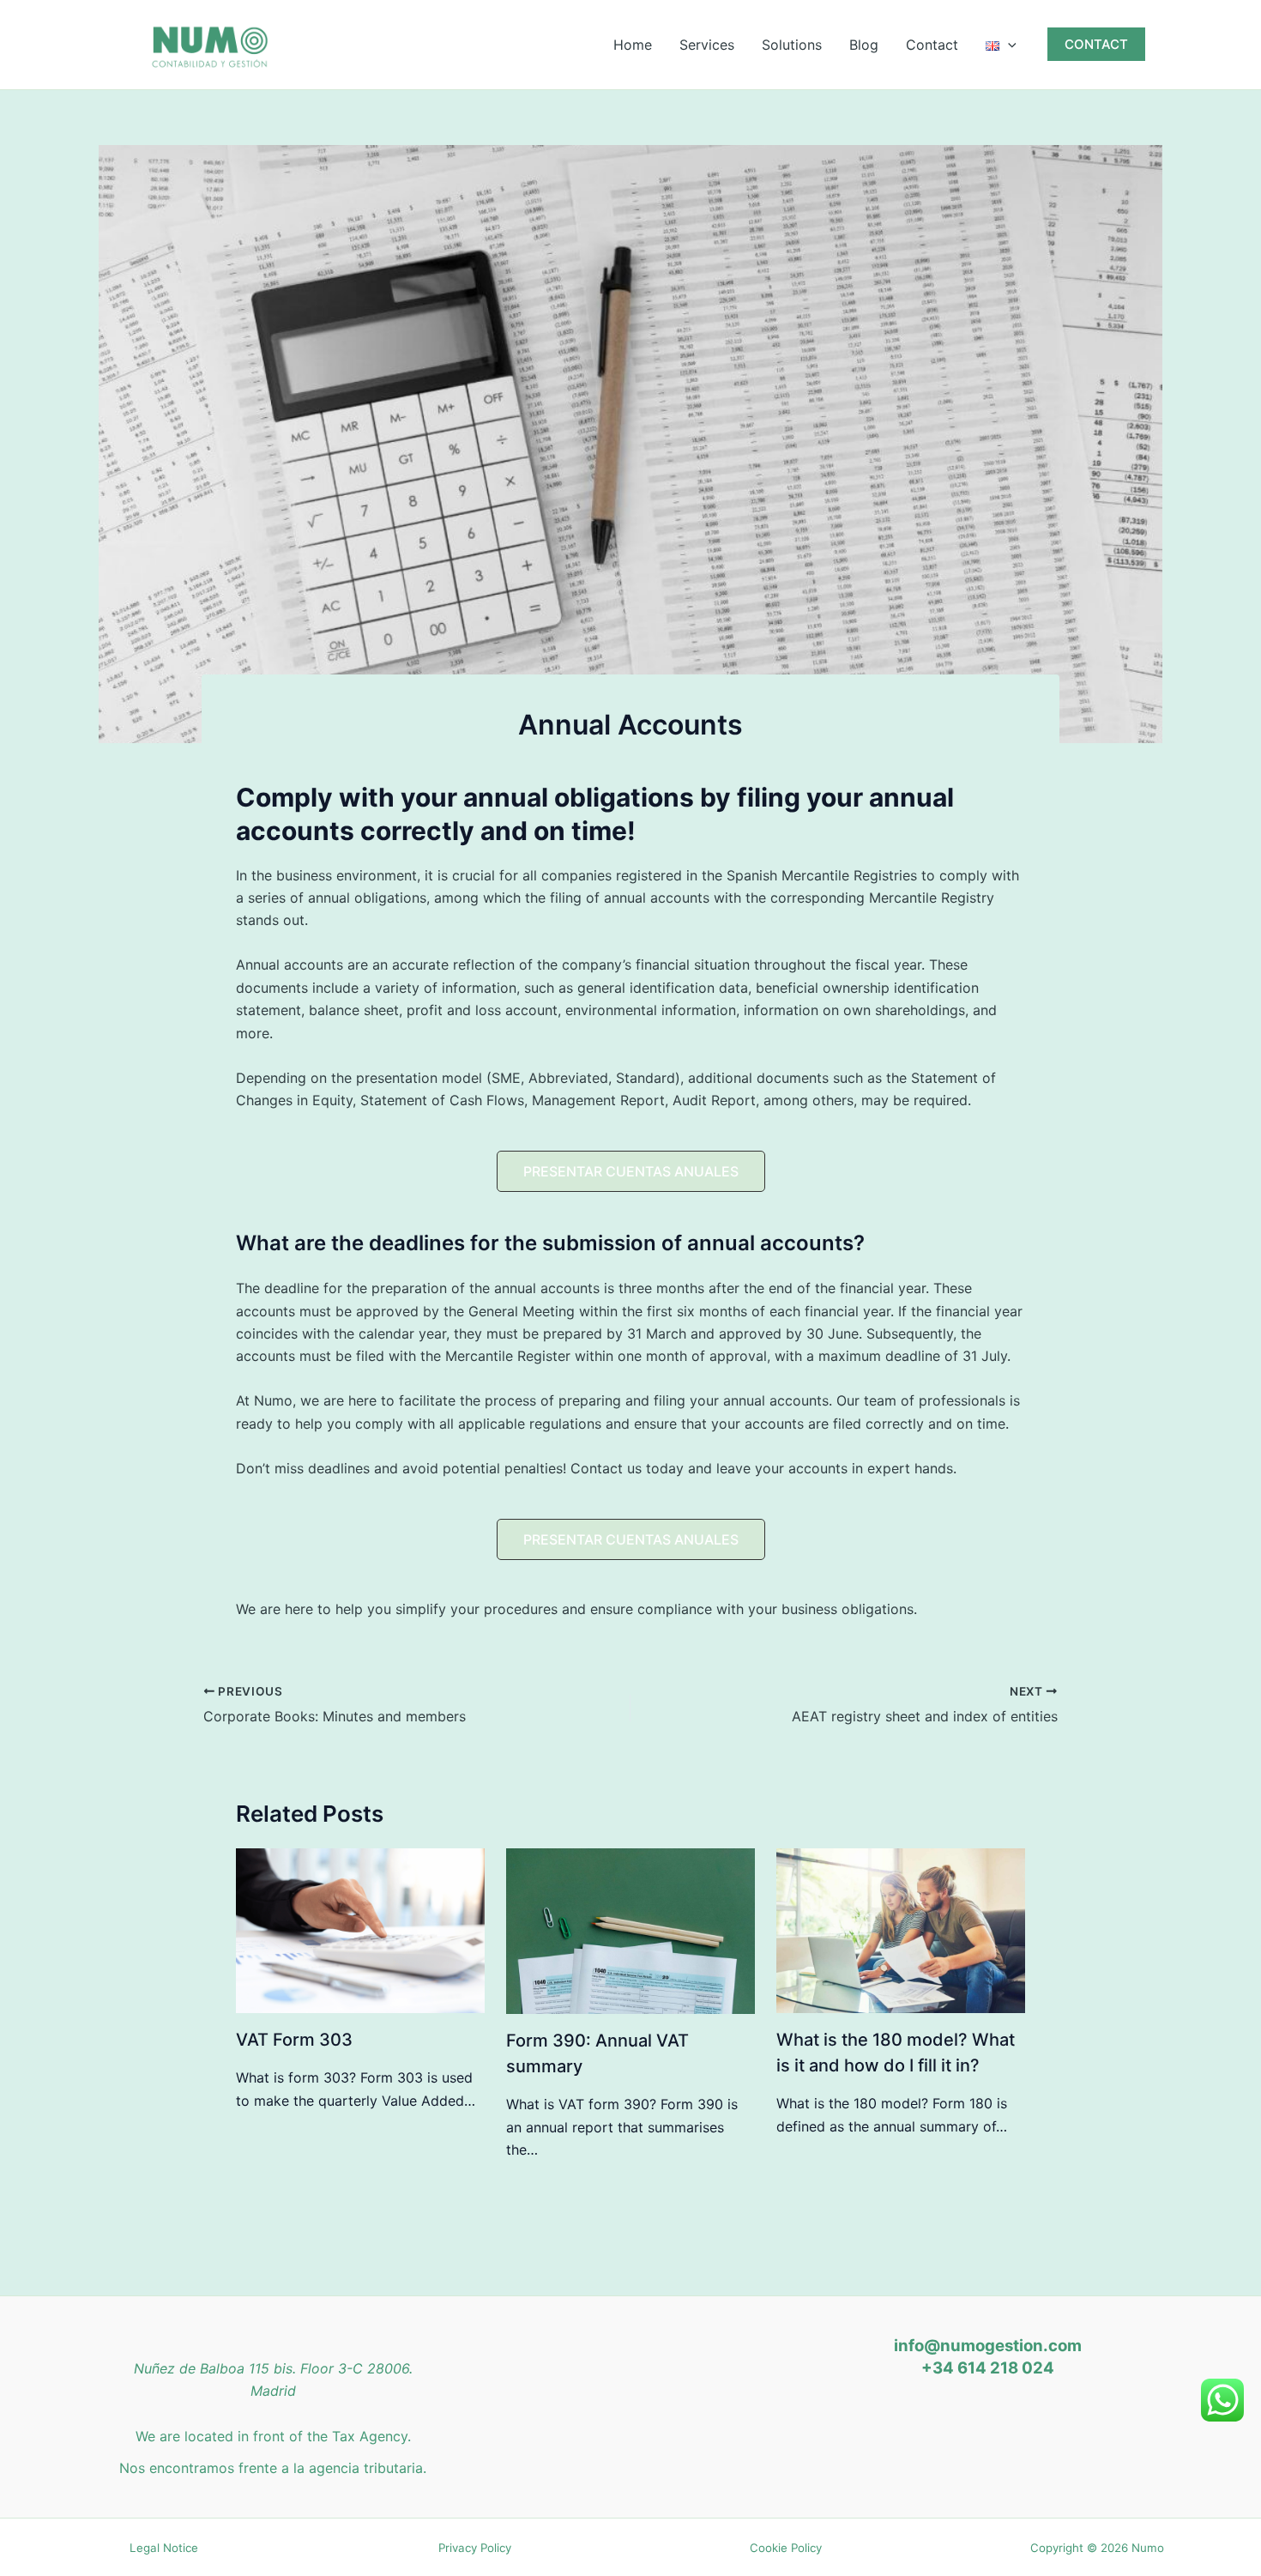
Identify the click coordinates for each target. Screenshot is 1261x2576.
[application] (1008, 45)
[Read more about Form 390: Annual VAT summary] (630, 1930)
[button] (1096, 44)
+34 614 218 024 (988, 2368)
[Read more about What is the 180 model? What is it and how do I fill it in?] (901, 1930)
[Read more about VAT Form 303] (360, 1930)
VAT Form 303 (294, 2040)
